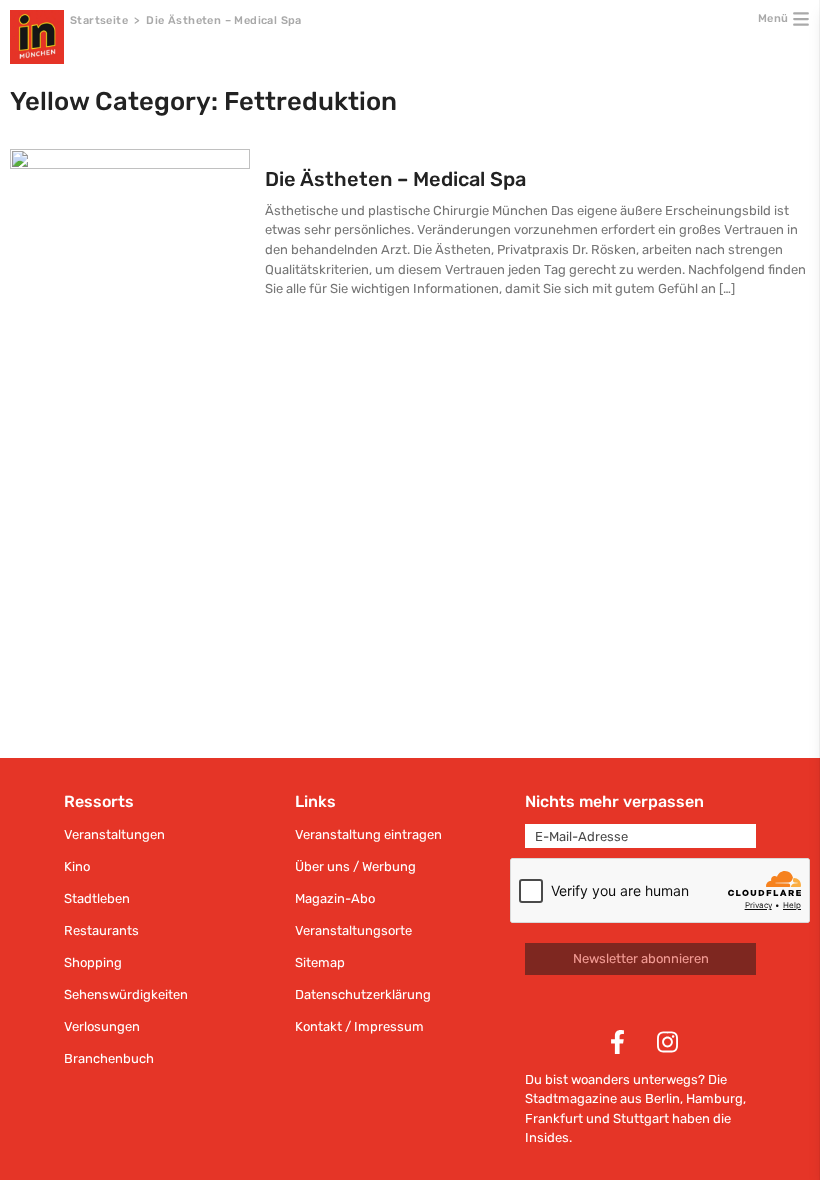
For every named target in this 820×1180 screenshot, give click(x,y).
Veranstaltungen (114, 834)
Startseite (99, 20)
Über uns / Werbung (355, 866)
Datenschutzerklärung (363, 994)
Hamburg (714, 1098)
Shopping (93, 962)
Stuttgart (641, 1118)
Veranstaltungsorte (353, 930)
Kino (77, 866)
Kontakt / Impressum (359, 1026)
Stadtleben (97, 898)
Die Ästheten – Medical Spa (395, 179)
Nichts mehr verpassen (614, 801)
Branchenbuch (109, 1058)
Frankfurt (554, 1118)
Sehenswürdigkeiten (126, 994)
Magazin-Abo (335, 898)
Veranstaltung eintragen (368, 834)
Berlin (662, 1098)
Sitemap (320, 962)
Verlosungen (102, 1026)
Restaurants (101, 930)
